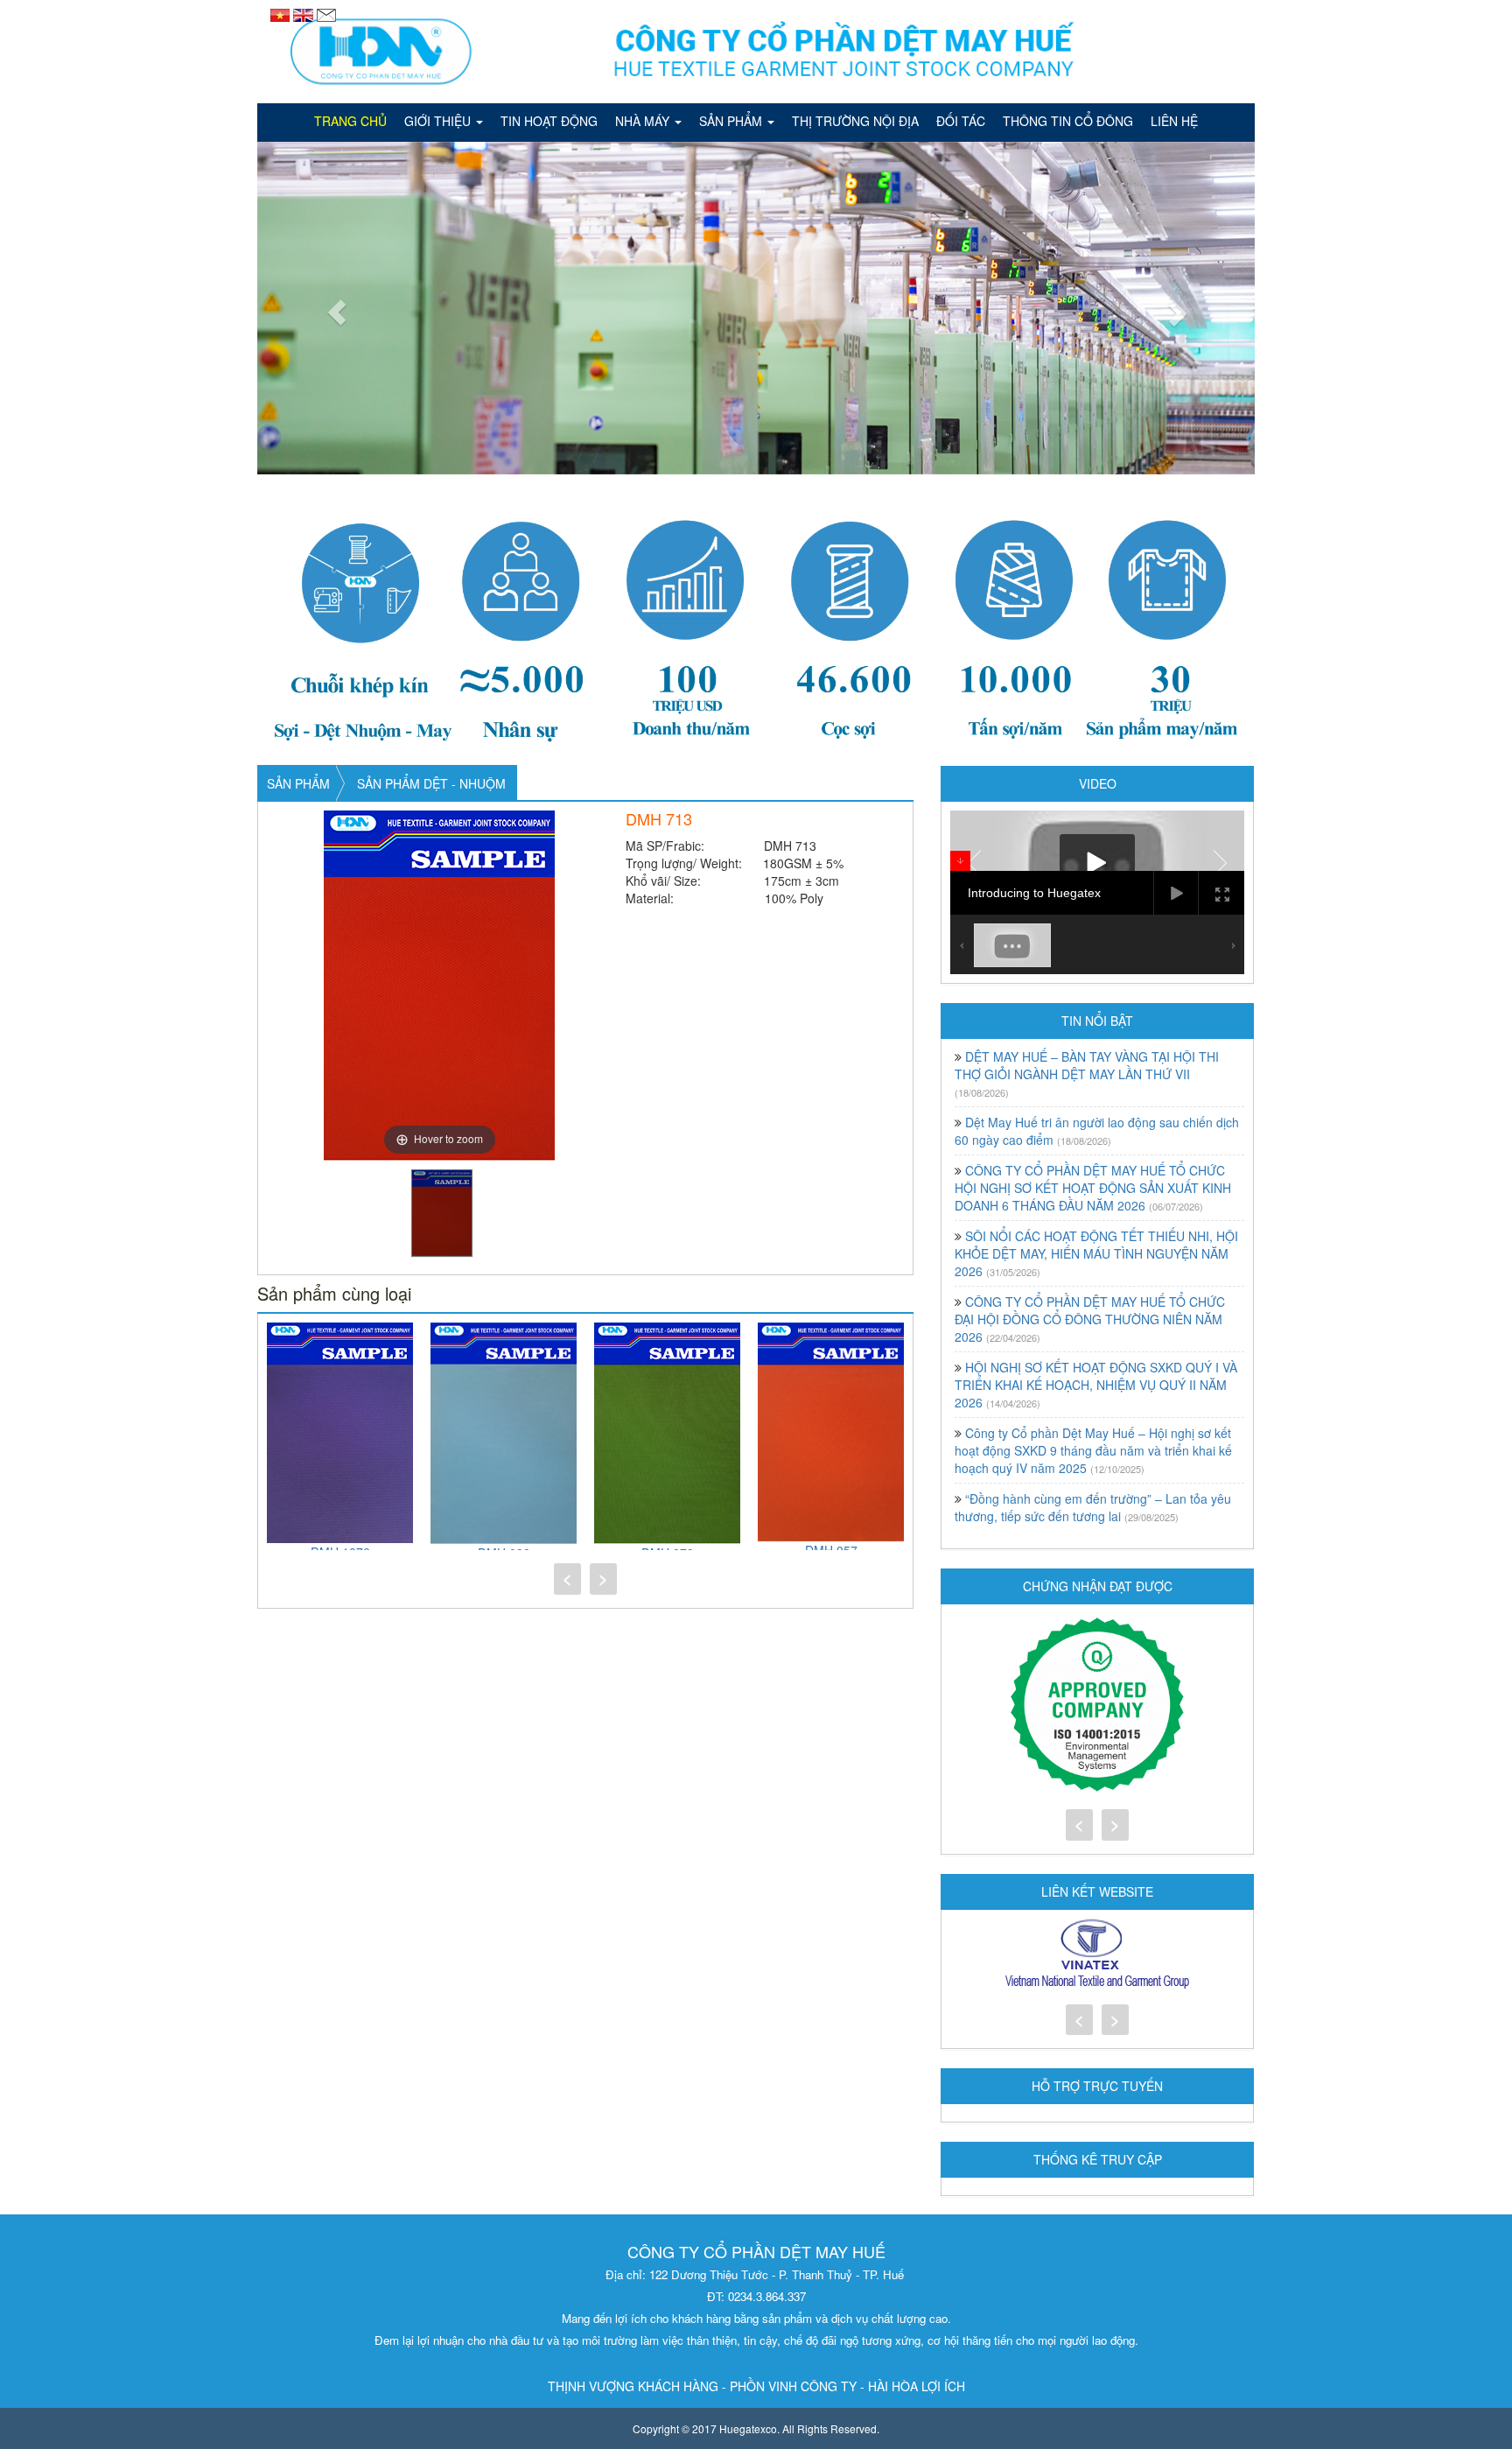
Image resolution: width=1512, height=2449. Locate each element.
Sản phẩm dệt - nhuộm (431, 783)
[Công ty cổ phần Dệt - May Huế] (756, 52)
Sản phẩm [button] (732, 121)
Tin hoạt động (549, 121)
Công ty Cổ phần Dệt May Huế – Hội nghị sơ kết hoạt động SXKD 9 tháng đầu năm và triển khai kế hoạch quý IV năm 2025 (1093, 1450)
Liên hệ (1174, 121)
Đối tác (961, 121)
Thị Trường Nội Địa (855, 121)
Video (1098, 783)
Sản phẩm (298, 783)
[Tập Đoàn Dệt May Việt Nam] (1097, 1955)
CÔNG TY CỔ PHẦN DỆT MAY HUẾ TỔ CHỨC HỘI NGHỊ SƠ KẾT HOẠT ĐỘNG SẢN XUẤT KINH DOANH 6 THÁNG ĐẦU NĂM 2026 (1093, 1188)
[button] (332, 308)
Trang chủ (350, 121)
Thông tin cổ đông (1068, 121)
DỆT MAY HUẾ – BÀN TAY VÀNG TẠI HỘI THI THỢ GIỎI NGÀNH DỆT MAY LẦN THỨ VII (1087, 1065)
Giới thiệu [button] (439, 121)
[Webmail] (326, 13)
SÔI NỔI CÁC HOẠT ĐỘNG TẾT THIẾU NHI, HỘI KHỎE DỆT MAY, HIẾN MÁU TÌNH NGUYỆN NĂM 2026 (1096, 1253)
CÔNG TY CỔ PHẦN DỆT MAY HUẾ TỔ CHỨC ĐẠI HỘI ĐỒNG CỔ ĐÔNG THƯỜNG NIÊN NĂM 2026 (1090, 1319)
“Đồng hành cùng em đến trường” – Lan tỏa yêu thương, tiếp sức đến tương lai (1093, 1507)
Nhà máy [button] (644, 121)
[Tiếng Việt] (282, 13)
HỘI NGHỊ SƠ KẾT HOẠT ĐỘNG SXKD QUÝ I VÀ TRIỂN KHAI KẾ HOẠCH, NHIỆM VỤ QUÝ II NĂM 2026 (1096, 1385)
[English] (305, 13)
